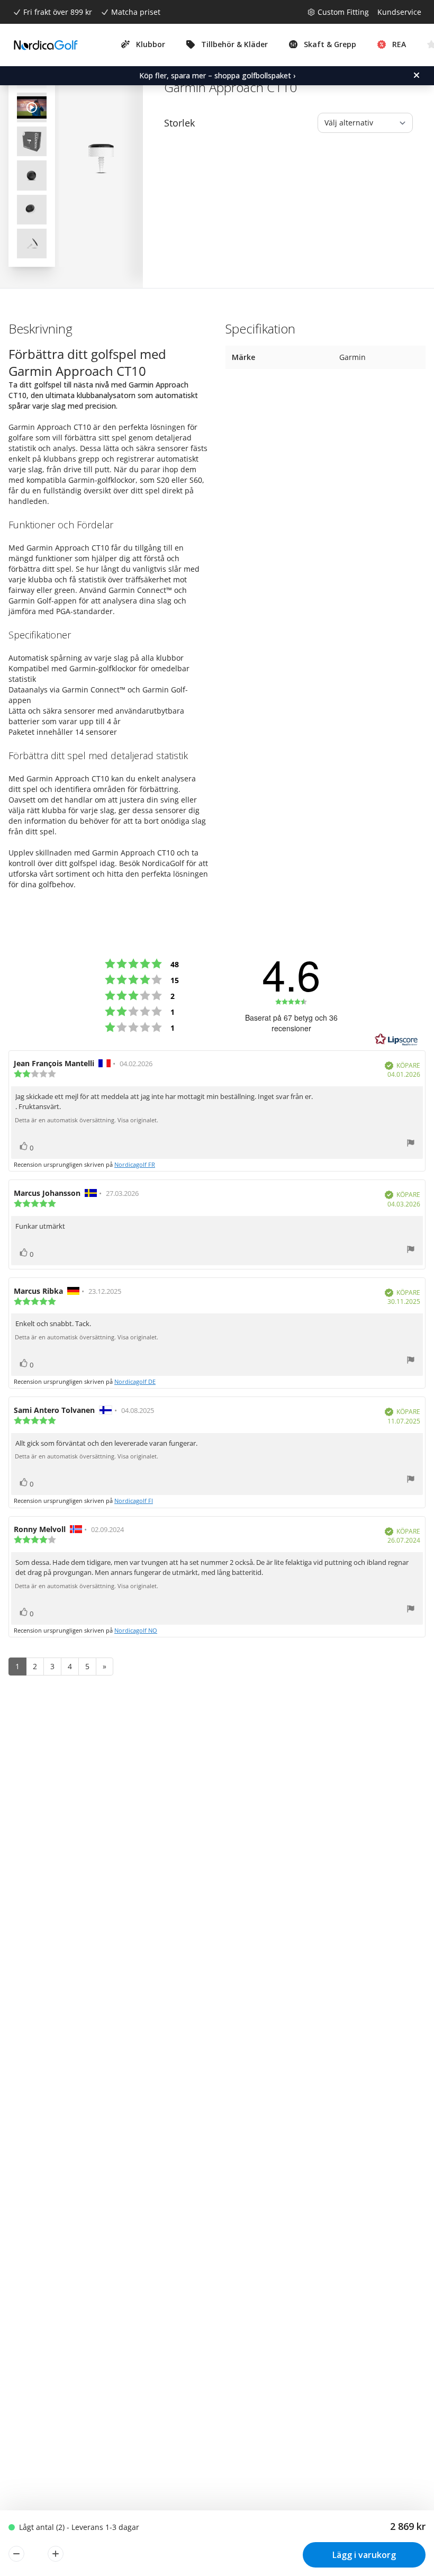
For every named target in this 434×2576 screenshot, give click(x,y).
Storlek (179, 123)
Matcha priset (136, 12)
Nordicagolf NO (136, 1630)
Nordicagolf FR (135, 1164)
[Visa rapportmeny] (411, 1144)
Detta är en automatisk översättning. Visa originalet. (87, 1120)
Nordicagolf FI (134, 1501)
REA (399, 44)
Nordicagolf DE (135, 1381)
